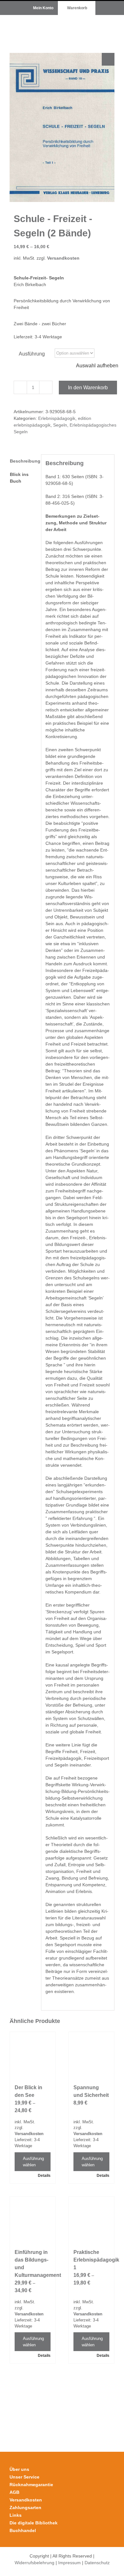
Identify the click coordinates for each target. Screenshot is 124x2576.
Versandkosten (63, 258)
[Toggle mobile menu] (112, 25)
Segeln (60, 425)
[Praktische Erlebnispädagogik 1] (91, 2219)
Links (16, 2515)
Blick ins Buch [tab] (19, 478)
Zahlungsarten (25, 2508)
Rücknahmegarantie (31, 2485)
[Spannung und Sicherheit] (91, 2055)
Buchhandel (23, 2530)
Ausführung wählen (33, 2162)
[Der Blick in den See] (33, 2055)
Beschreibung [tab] (23, 461)
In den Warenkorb (88, 388)
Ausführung (32, 354)
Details (44, 2176)
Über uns (19, 2469)
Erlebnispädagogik (57, 418)
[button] (108, 59)
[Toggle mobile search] (100, 25)
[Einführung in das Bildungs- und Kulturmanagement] (33, 2219)
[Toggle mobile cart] (89, 25)
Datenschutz (97, 2563)
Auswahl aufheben (97, 366)
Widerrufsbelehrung (34, 2563)
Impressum (69, 2563)
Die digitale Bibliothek (34, 2523)
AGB (14, 2492)
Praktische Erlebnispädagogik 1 (96, 2260)
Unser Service (24, 2477)
